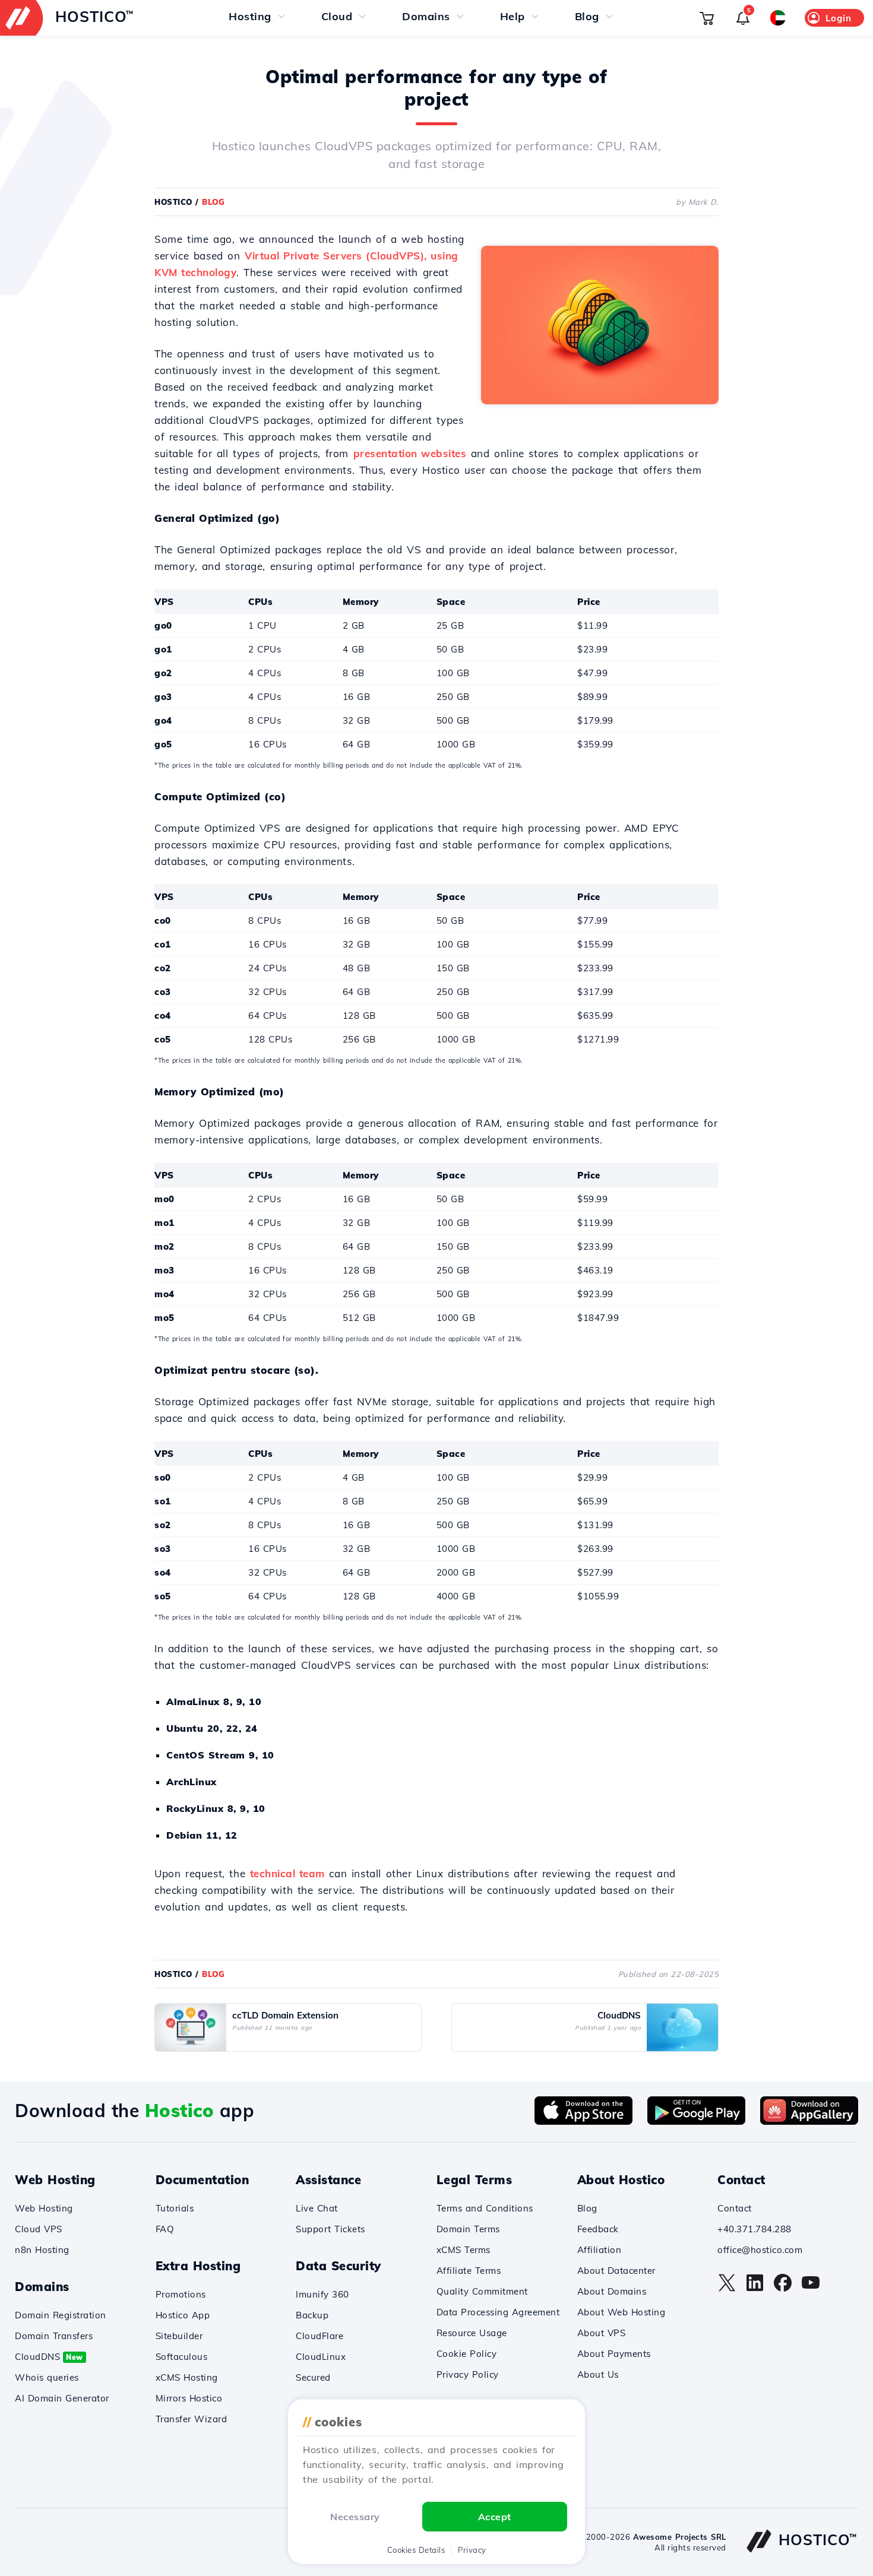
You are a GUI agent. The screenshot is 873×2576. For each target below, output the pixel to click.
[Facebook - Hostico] (783, 2289)
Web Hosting (44, 2208)
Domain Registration (61, 2315)
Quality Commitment (482, 2291)
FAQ (165, 2229)
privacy (472, 2550)
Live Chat (317, 2208)
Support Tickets (330, 2229)
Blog (587, 2208)
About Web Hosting (621, 2312)
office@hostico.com (760, 2250)
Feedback (598, 2229)
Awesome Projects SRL (680, 2537)
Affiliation (600, 2250)
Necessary (355, 2517)
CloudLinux (321, 2357)
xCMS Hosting (187, 2377)
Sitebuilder (179, 2336)
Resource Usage (472, 2333)
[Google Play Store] (696, 2121)
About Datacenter (616, 2271)
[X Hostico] (727, 2289)
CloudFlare (320, 2336)
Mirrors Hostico (189, 2398)
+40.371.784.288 (755, 2229)
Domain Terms (468, 2229)
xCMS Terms (464, 2250)
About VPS (602, 2333)
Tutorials (175, 2208)
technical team (287, 1873)
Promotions (181, 2294)
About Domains (612, 2291)
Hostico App (183, 2315)
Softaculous (182, 2357)
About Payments (614, 2354)
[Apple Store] (583, 2121)
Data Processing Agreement (498, 2312)
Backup (312, 2315)
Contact (735, 2208)
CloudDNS (49, 2357)
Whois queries (47, 2377)
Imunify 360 (322, 2294)
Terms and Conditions (485, 2208)
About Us (598, 2374)
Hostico (173, 202)
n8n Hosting (42, 2250)
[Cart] (707, 18)
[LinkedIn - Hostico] (755, 2289)
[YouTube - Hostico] (811, 2289)
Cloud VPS (39, 2229)
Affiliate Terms (469, 2271)
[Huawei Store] (809, 2121)
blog (213, 202)
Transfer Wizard (192, 2419)
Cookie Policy (467, 2354)
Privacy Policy (468, 2374)
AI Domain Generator (62, 2398)
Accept (495, 2517)
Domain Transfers (54, 2336)
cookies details (416, 2550)
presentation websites (410, 453)
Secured (313, 2377)
